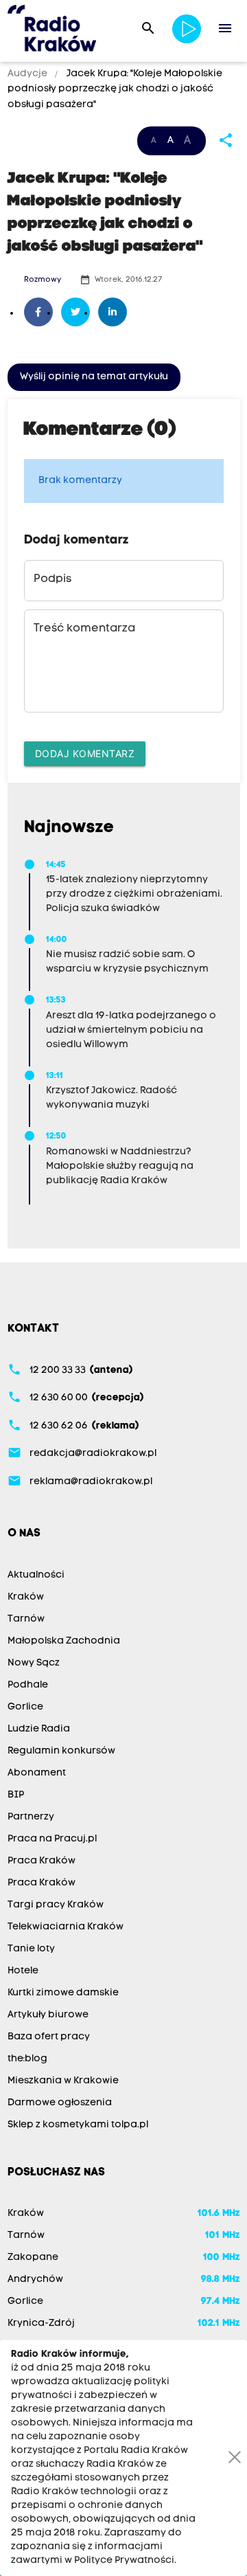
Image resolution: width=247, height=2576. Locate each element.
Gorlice (25, 1707)
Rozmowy (43, 280)
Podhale (28, 1685)
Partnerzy (31, 1817)
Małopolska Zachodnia (64, 1641)
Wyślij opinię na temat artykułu (94, 377)
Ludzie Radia (39, 1729)
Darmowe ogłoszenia (60, 2103)
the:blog (27, 2059)
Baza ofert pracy (49, 2037)
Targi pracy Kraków (56, 1905)
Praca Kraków (42, 1861)
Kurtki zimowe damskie (63, 1993)
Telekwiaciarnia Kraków (66, 1927)
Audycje (28, 74)
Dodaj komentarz (85, 753)
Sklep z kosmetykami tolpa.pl (78, 2125)
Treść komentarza (84, 629)
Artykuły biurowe (48, 2015)
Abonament (37, 1773)
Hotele (23, 1971)
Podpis (52, 579)
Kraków (26, 1597)
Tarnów (26, 1619)
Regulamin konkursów (61, 1751)
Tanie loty (31, 1949)
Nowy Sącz (34, 1663)
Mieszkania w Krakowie (63, 2081)
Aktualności (36, 1575)
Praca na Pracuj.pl (52, 1839)
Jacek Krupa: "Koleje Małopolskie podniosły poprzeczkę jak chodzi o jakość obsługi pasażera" (115, 89)
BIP (16, 1795)
